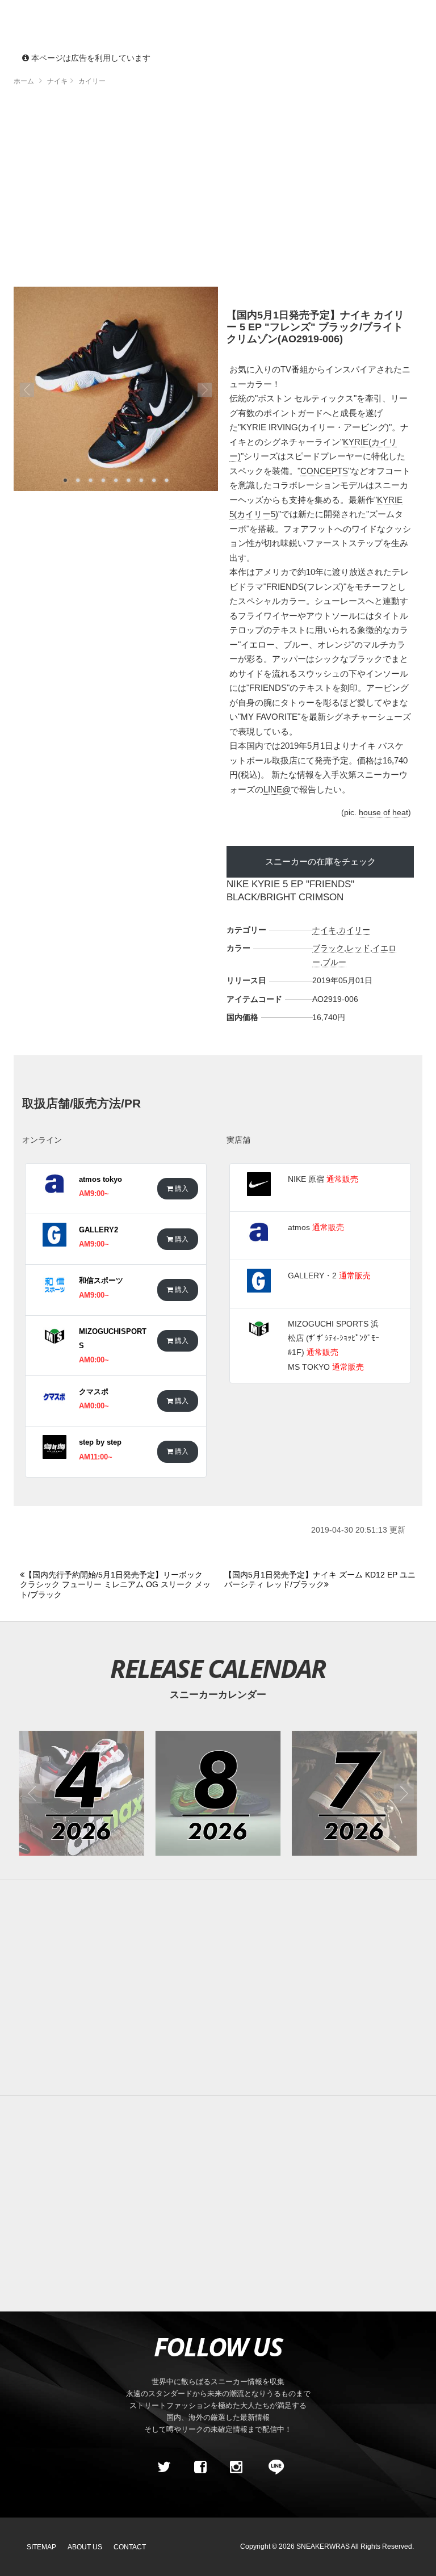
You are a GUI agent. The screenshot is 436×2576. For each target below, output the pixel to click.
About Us (85, 2547)
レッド (358, 948)
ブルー (334, 962)
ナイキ (324, 930)
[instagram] (236, 2467)
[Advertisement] (218, 190)
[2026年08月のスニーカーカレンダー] (218, 1793)
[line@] (272, 2467)
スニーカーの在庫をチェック (320, 861)
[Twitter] (164, 2467)
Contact (130, 2547)
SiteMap (41, 2547)
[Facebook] (200, 2467)
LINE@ (277, 789)
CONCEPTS (324, 471)
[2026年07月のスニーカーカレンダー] (355, 1793)
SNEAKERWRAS (323, 2546)
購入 (181, 1188)
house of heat (383, 812)
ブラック (328, 948)
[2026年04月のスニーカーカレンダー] (81, 1793)
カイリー (354, 930)
